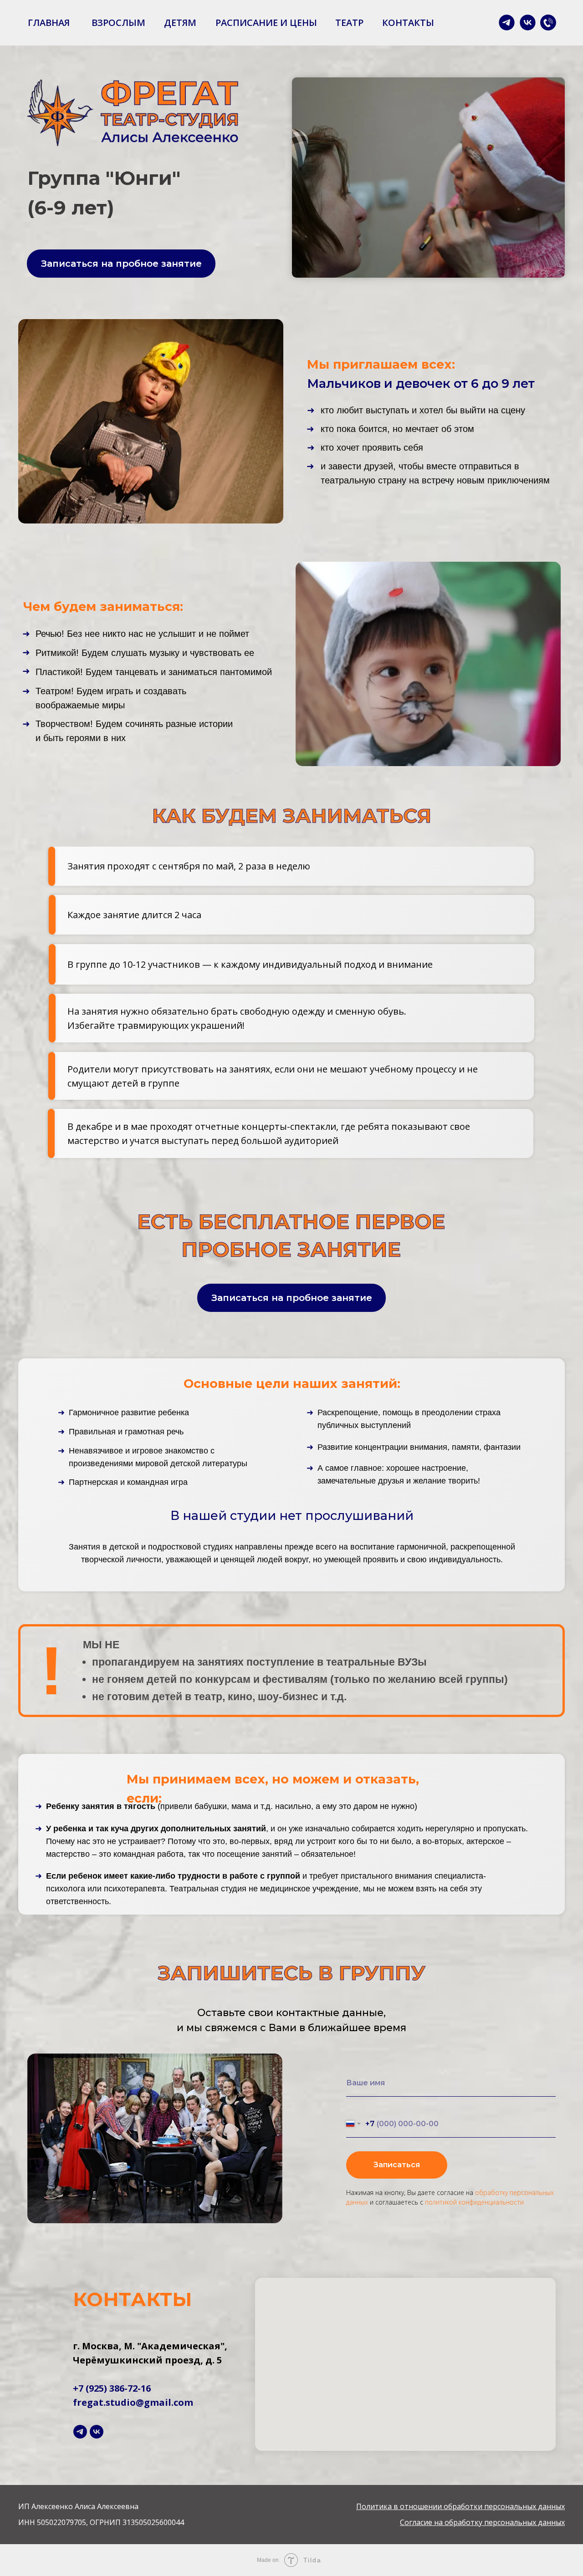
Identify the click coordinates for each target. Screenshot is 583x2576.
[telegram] (80, 2432)
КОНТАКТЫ (408, 23)
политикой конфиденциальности (474, 2202)
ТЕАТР (349, 23)
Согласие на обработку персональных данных (482, 2522)
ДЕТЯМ (180, 23)
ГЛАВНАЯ (49, 23)
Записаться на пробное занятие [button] (121, 264)
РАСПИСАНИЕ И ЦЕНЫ (266, 23)
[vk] (97, 2432)
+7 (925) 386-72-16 (112, 2388)
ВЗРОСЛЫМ (118, 23)
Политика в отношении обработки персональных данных (460, 2506)
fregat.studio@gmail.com (133, 2402)
